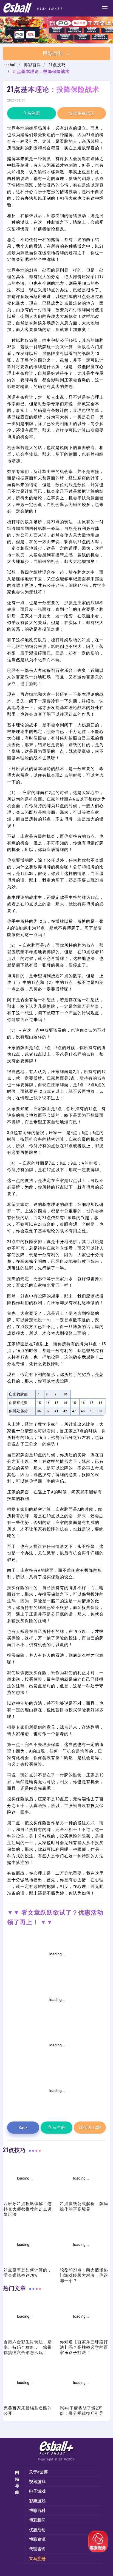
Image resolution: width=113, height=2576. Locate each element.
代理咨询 (37, 2549)
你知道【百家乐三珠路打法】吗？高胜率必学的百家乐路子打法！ (84, 2347)
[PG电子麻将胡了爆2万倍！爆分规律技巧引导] (80, 2402)
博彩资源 (37, 2539)
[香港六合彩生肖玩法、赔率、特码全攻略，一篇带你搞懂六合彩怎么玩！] (24, 2336)
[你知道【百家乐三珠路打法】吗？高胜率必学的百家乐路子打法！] (80, 2336)
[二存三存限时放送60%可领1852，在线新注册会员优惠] (56, 2065)
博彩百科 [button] (53, 53)
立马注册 (37, 2559)
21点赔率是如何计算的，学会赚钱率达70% (28, 2273)
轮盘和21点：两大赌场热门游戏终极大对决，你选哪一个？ (84, 2275)
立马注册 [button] (32, 113)
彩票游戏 (37, 2501)
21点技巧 (57, 65)
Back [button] (23, 2128)
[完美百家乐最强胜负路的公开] (24, 2402)
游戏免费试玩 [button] (81, 113)
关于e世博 (39, 2472)
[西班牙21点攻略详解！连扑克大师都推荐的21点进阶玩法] (24, 2198)
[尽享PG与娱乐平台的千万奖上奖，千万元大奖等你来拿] (56, 42)
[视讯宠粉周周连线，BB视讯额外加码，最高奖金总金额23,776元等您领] (56, 1974)
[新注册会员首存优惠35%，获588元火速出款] (56, 2111)
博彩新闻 (37, 2520)
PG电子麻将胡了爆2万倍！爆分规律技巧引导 (82, 2411)
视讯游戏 (37, 2482)
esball (11, 65)
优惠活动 (37, 2530)
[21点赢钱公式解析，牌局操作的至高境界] (80, 2198)
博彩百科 (32, 65)
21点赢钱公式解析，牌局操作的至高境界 (84, 2207)
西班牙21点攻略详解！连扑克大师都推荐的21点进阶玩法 (28, 2209)
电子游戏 (37, 2491)
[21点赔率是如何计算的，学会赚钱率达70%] (24, 2264)
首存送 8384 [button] (90, 2128)
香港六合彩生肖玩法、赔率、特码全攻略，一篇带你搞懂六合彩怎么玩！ (28, 2347)
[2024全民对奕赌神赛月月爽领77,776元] (56, 2020)
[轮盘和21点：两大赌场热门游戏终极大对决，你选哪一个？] (80, 2264)
